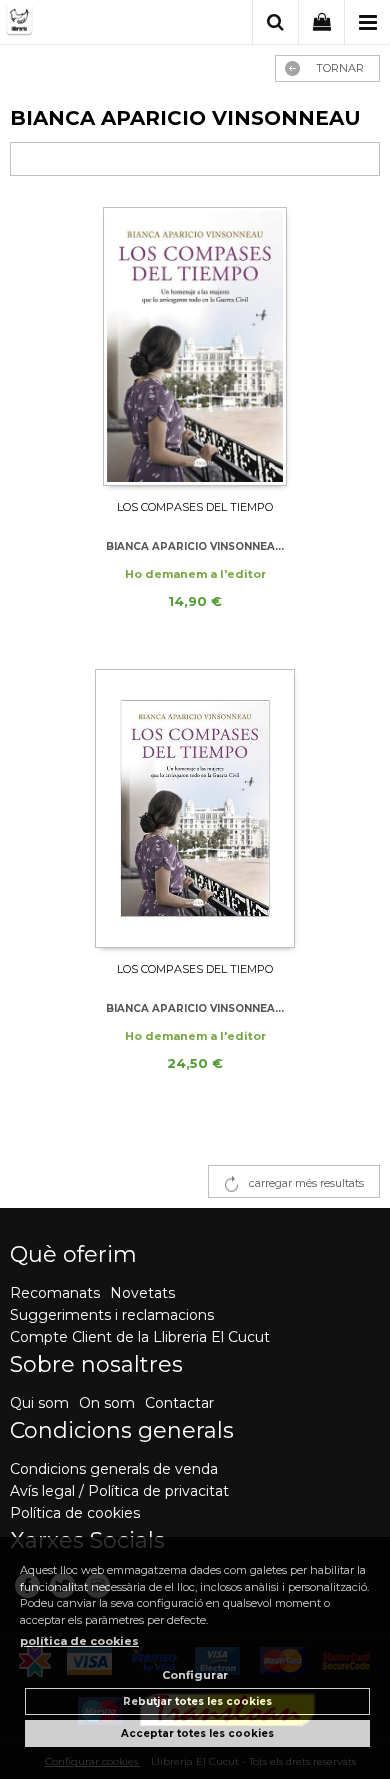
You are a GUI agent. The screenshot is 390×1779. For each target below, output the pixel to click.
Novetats (142, 1293)
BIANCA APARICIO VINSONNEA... (195, 546)
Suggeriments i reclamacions (112, 1315)
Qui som (39, 1403)
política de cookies (79, 1641)
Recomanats (55, 1293)
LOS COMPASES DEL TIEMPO (195, 507)
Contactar (179, 1403)
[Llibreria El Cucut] (83, 23)
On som (107, 1403)
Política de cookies (75, 1513)
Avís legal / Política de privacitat (119, 1491)
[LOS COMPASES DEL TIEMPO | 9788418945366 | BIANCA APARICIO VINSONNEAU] (195, 808)
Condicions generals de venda (114, 1469)
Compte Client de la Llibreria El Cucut (140, 1337)
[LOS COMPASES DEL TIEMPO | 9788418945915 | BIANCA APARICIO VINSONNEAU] (195, 346)
